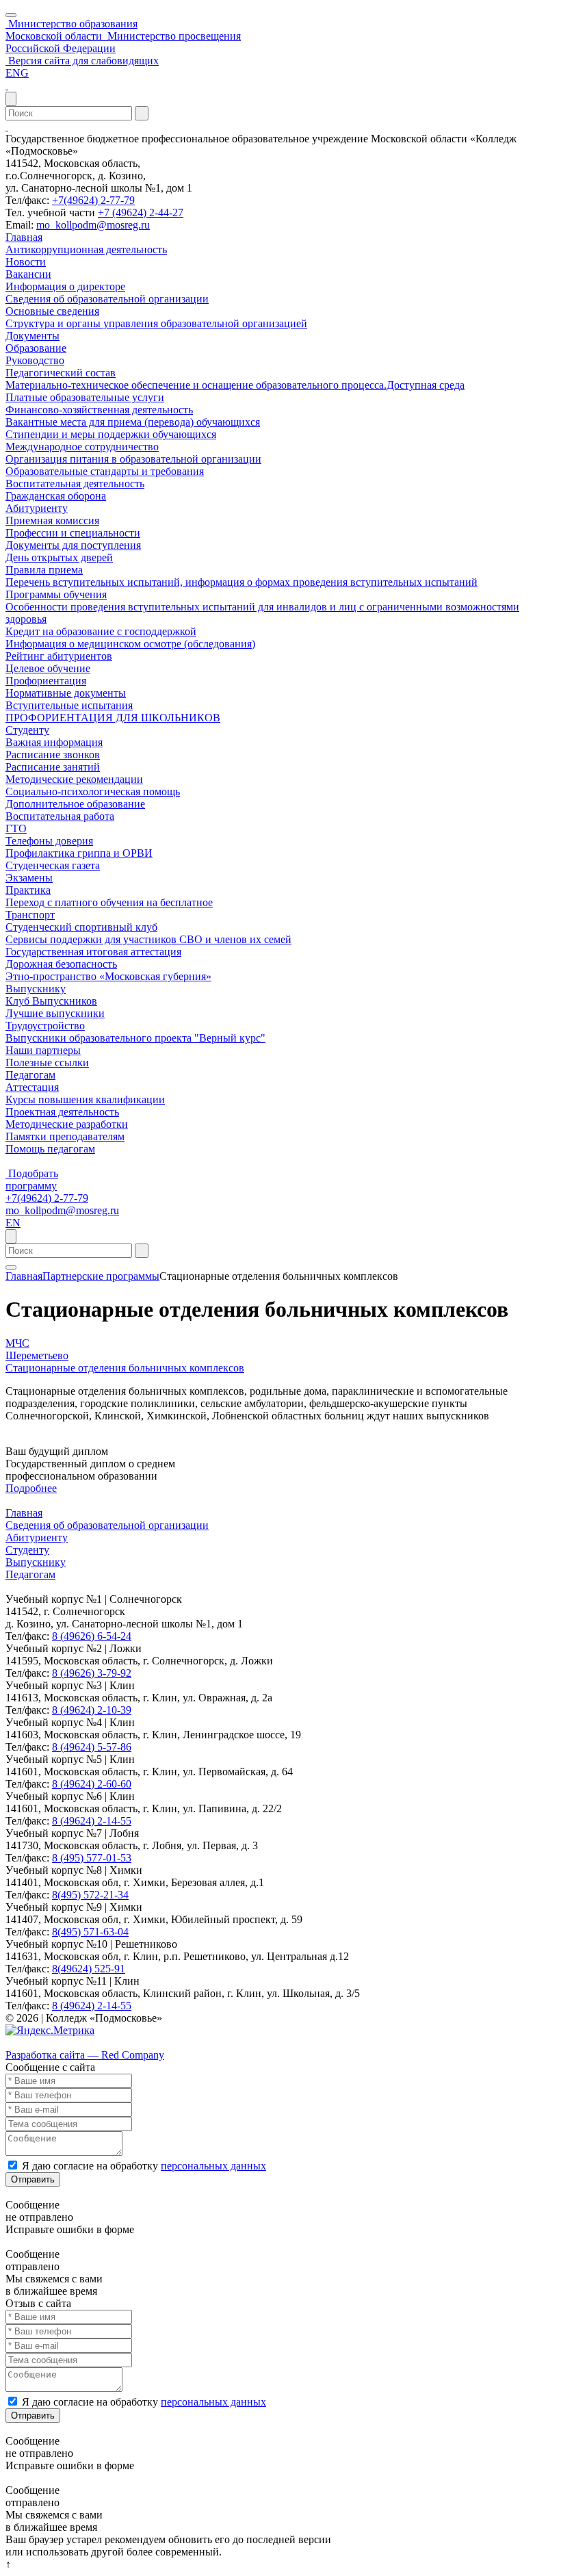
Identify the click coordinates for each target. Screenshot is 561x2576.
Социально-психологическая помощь (93, 791)
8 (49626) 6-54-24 (92, 1636)
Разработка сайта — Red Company (85, 2055)
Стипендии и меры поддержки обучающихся (111, 434)
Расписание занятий (53, 767)
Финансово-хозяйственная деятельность (99, 410)
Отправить (33, 2179)
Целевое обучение (48, 668)
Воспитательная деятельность (75, 484)
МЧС (17, 1343)
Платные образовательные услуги (85, 397)
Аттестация (32, 1087)
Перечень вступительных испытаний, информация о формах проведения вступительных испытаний (242, 582)
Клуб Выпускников (51, 1001)
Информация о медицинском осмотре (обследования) (130, 644)
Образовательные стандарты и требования (105, 471)
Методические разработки (67, 1124)
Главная (24, 237)
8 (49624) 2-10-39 (92, 1710)
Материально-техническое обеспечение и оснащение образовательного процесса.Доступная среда (235, 385)
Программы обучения (56, 594)
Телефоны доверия (49, 841)
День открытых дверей (59, 557)
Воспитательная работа (60, 816)
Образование (36, 348)
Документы (32, 336)
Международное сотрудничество (82, 447)
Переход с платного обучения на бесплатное (109, 902)
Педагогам (30, 1075)
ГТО (16, 828)
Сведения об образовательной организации (107, 299)
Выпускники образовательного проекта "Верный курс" (135, 1038)
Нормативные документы (66, 693)
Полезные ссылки (47, 1062)
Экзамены (29, 878)
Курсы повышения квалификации (85, 1099)
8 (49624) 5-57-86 (92, 1747)
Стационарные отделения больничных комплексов (125, 1368)
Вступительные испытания (69, 705)
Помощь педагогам (50, 1149)
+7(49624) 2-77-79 (93, 200)
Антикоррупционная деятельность (86, 249)
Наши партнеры (43, 1050)
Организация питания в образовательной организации (133, 459)
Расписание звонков (53, 755)
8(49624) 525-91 (89, 1969)
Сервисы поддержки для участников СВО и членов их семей (148, 939)
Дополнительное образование (75, 804)
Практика (28, 890)
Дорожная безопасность (61, 964)
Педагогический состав (61, 373)
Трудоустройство (45, 1026)
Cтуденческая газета (53, 865)
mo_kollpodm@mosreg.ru (93, 225)
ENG (17, 73)
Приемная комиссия (52, 520)
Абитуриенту (37, 508)
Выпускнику (36, 989)
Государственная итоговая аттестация (93, 952)
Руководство (35, 360)
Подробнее (31, 1488)
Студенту (27, 730)
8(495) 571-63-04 (90, 1932)
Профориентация (46, 681)
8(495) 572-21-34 (90, 1895)
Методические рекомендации (74, 779)
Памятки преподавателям (65, 1136)
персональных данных (213, 2166)
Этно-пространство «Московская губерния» (108, 976)
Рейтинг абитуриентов (59, 656)
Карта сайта (33, 2043)
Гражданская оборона (56, 496)
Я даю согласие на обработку (144, 2166)
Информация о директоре (65, 286)
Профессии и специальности (73, 533)
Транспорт (30, 915)
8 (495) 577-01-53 (92, 1858)
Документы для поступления (73, 545)
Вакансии (28, 274)
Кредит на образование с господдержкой (101, 631)
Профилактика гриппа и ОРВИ (79, 853)
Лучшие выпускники (55, 1013)
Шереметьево (37, 1355)
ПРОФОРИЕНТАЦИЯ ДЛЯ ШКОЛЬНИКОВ (113, 718)
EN (13, 1223)
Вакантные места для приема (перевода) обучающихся (133, 422)
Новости (26, 262)
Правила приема (44, 570)
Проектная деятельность (62, 1112)
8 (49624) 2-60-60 (92, 1784)
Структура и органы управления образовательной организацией (156, 323)
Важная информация (54, 742)
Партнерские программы (101, 1276)
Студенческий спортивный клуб (81, 927)
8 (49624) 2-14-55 (92, 1821)
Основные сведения (52, 311)
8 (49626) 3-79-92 (92, 1673)
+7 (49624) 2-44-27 (141, 212)
